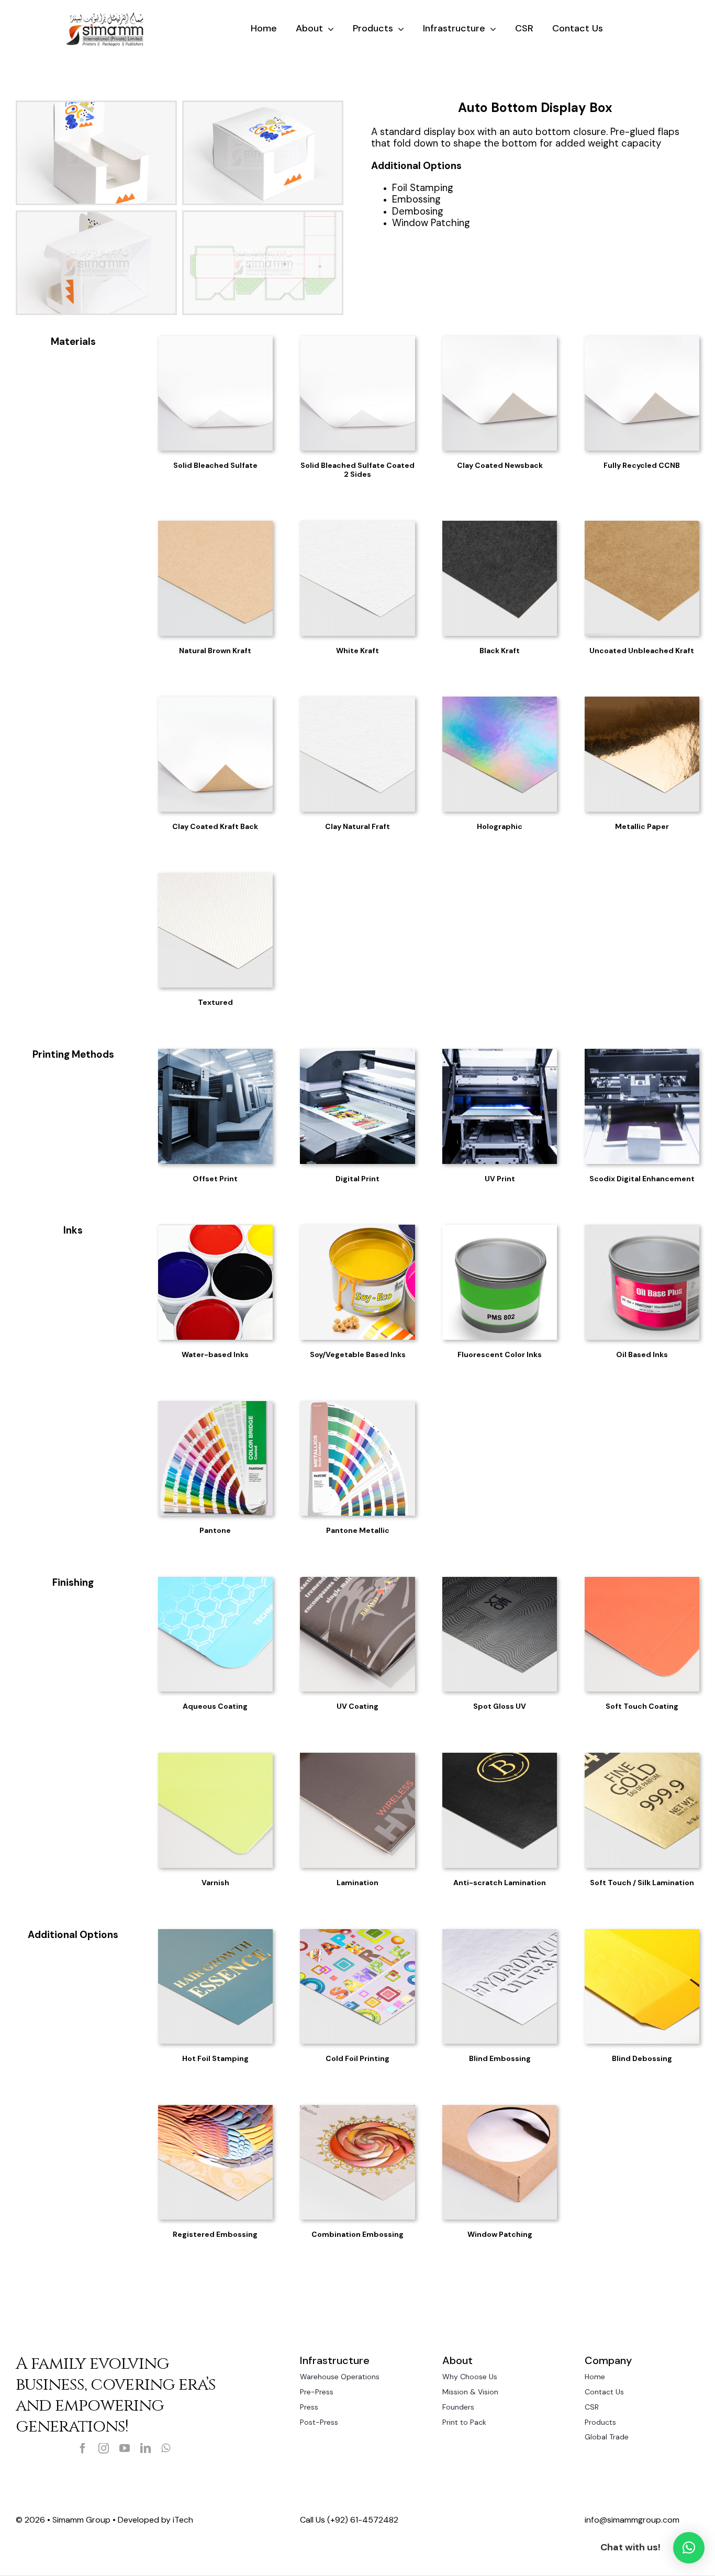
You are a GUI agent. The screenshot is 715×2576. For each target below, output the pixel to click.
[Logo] (105, 16)
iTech (183, 2520)
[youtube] (125, 2448)
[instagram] (104, 2448)
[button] (689, 2548)
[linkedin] (146, 2448)
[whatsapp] (166, 2448)
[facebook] (83, 2448)
